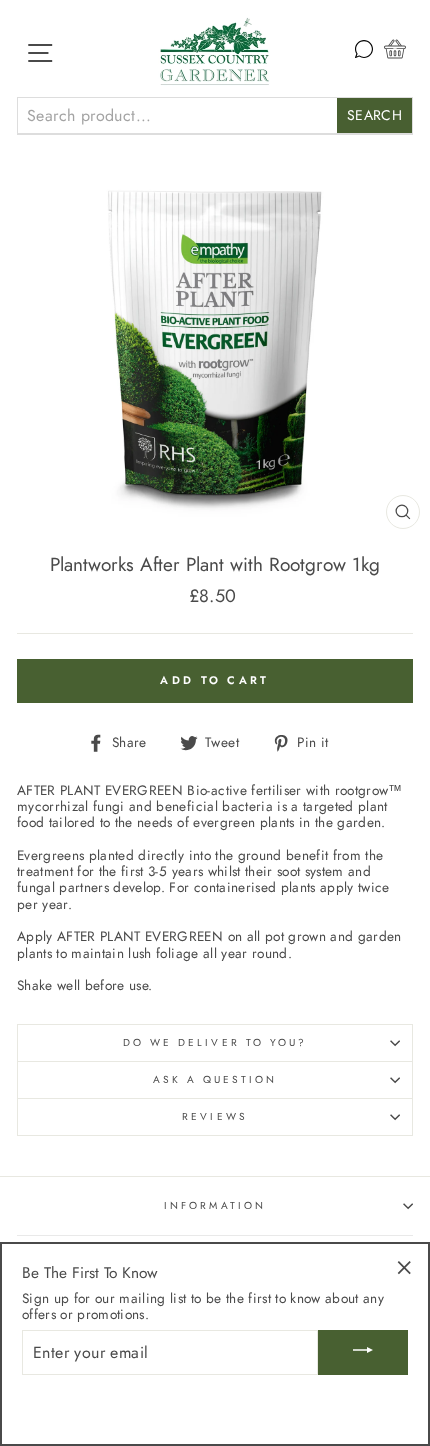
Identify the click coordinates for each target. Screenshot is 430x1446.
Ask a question (215, 1079)
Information (215, 1205)
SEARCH (374, 115)
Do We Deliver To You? (215, 1042)
